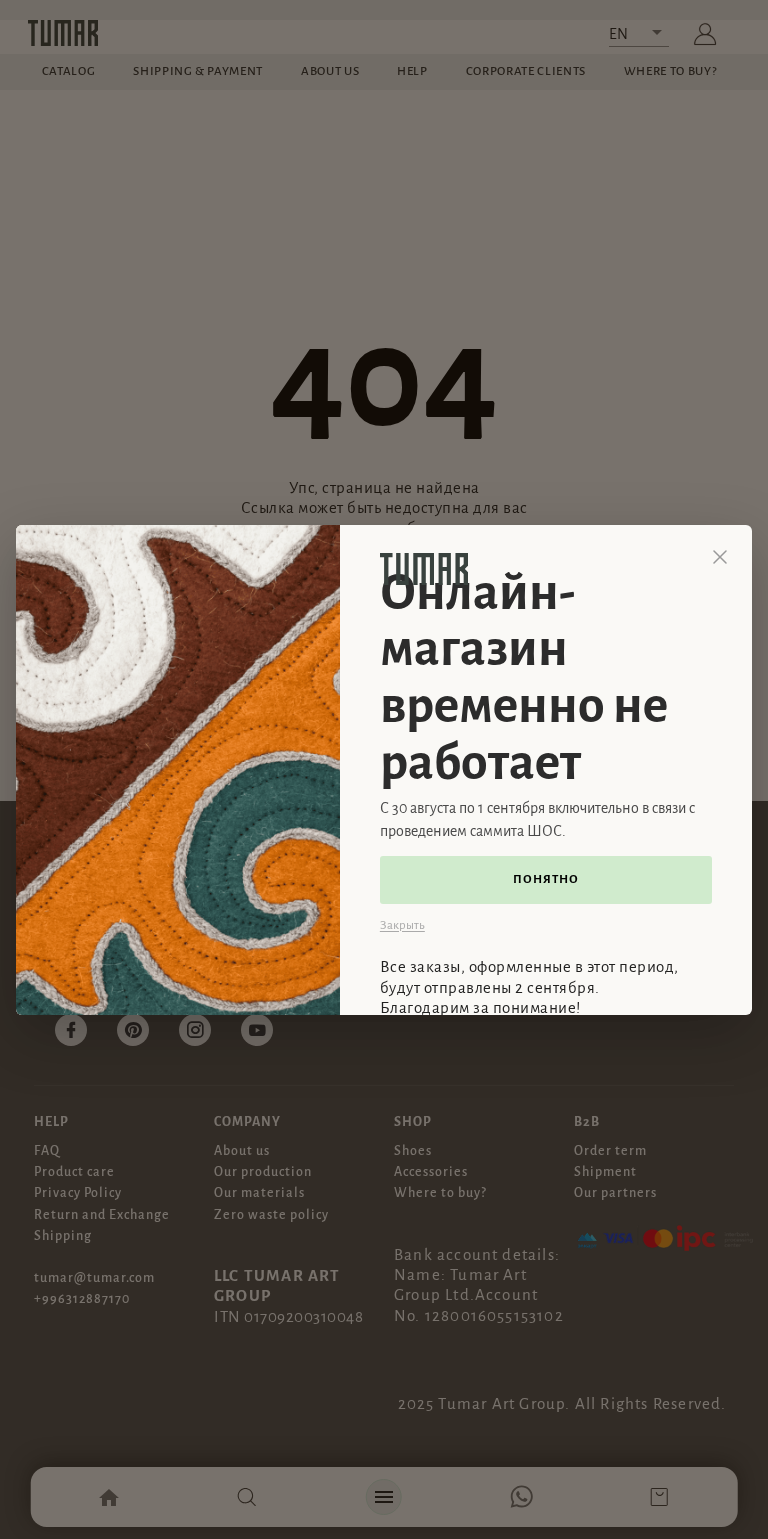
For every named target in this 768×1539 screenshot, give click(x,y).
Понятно (546, 879)
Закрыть (402, 925)
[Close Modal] (720, 557)
